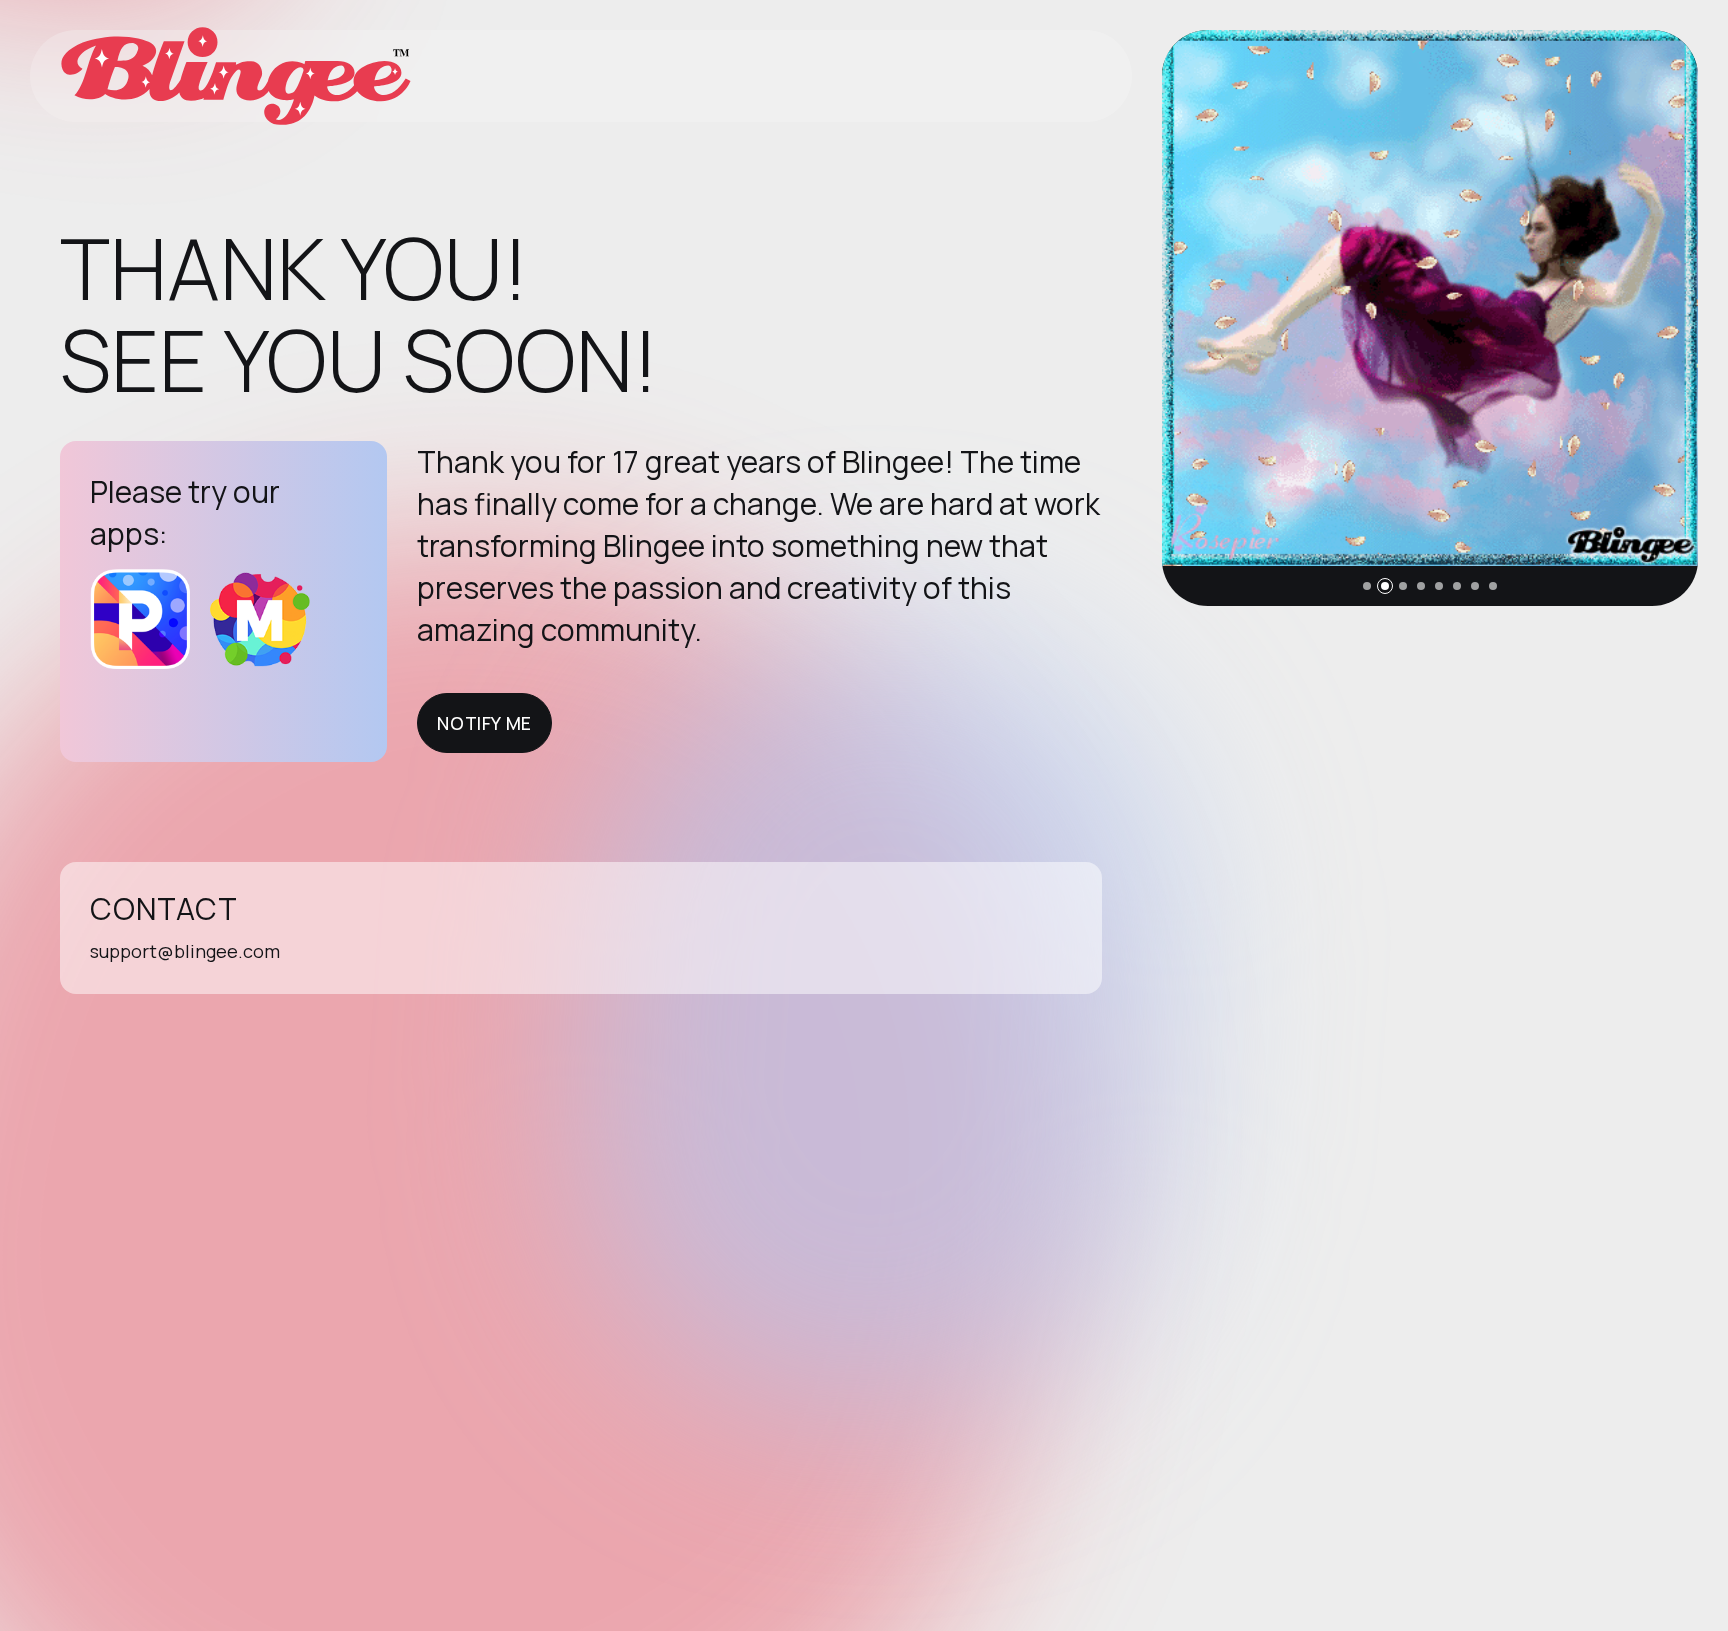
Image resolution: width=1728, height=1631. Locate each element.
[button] (1367, 586)
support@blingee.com (185, 951)
